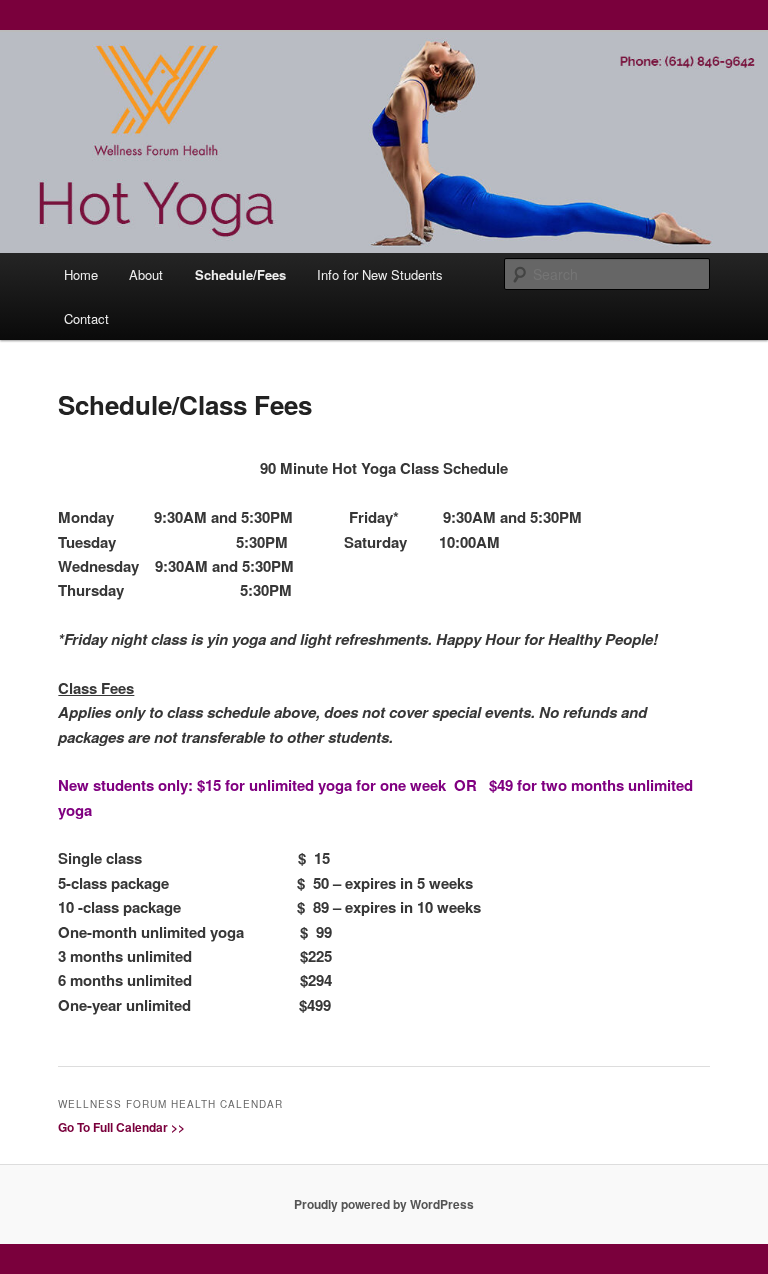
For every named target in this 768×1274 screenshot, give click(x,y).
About (146, 274)
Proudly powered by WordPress (384, 1204)
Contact (86, 318)
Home (81, 274)
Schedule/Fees (240, 274)
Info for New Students (380, 274)
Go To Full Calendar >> (121, 1127)
